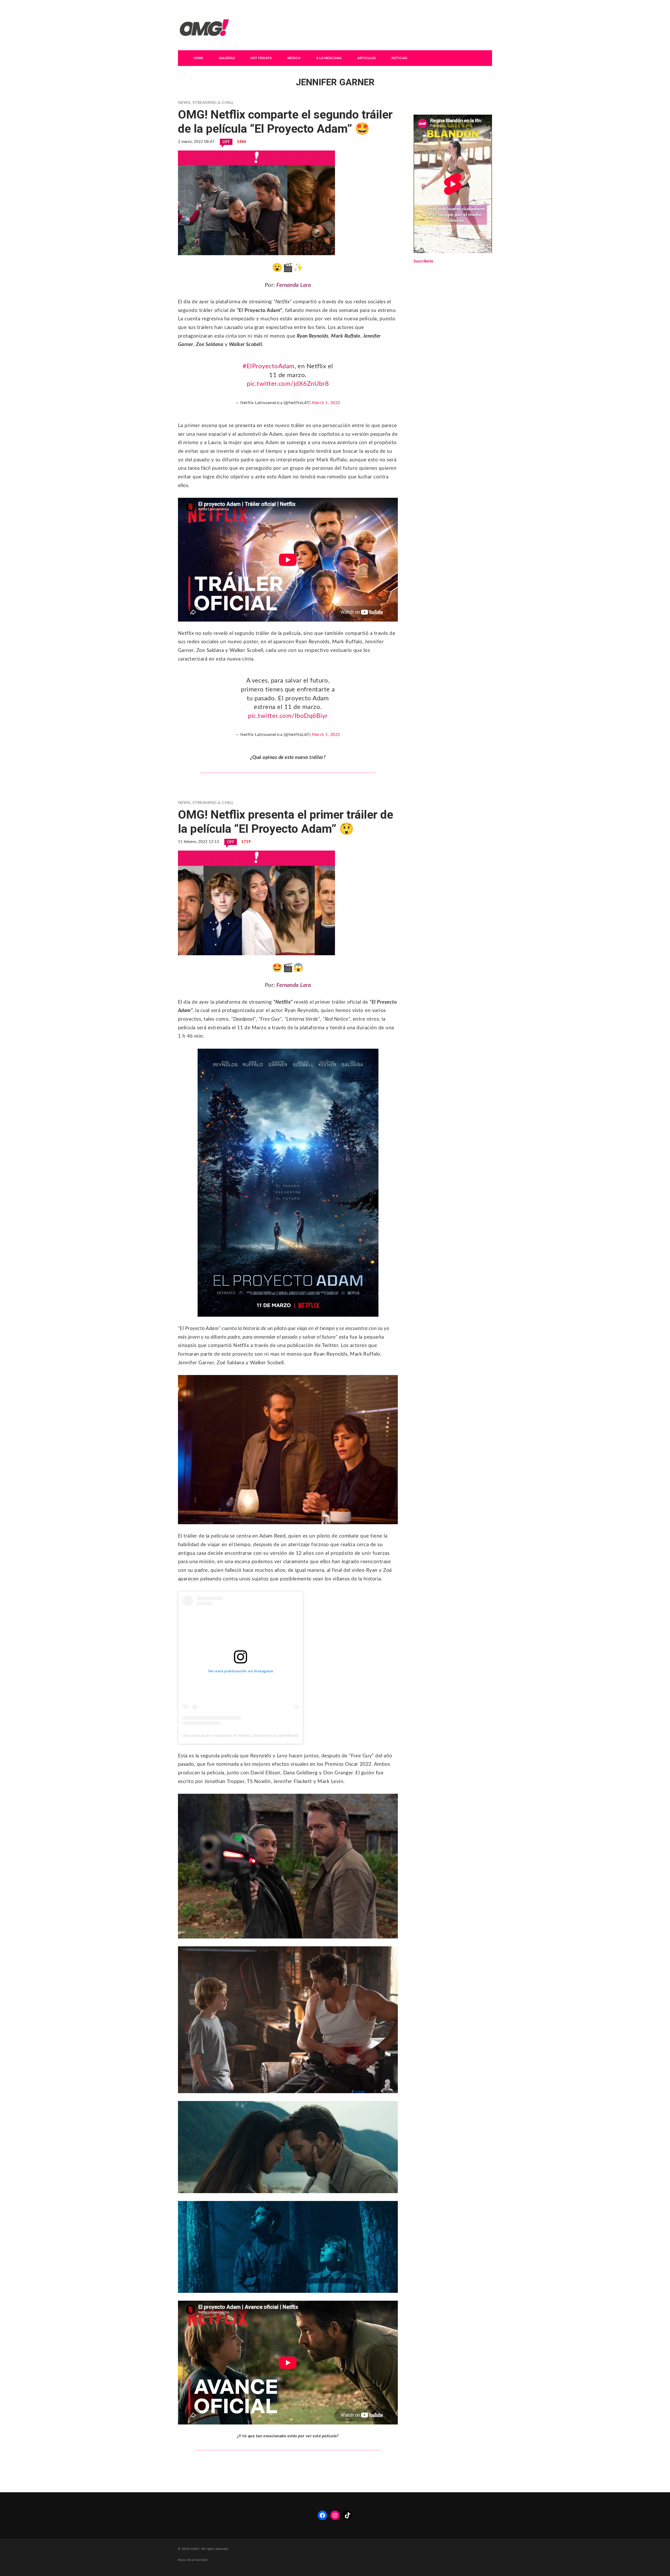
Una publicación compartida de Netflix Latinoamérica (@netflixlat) (241, 1735)
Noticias (399, 58)
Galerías (227, 58)
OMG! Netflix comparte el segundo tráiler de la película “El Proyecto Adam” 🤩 (285, 122)
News (184, 103)
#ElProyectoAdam (269, 366)
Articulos (367, 58)
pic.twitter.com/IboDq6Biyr (288, 716)
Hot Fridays (261, 58)
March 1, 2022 (326, 403)
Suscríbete (423, 261)
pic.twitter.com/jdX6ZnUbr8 (288, 384)
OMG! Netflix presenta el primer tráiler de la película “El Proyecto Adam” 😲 (286, 822)
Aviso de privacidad (193, 2560)
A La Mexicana (329, 58)
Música (294, 58)
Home (198, 58)
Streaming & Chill (213, 103)
